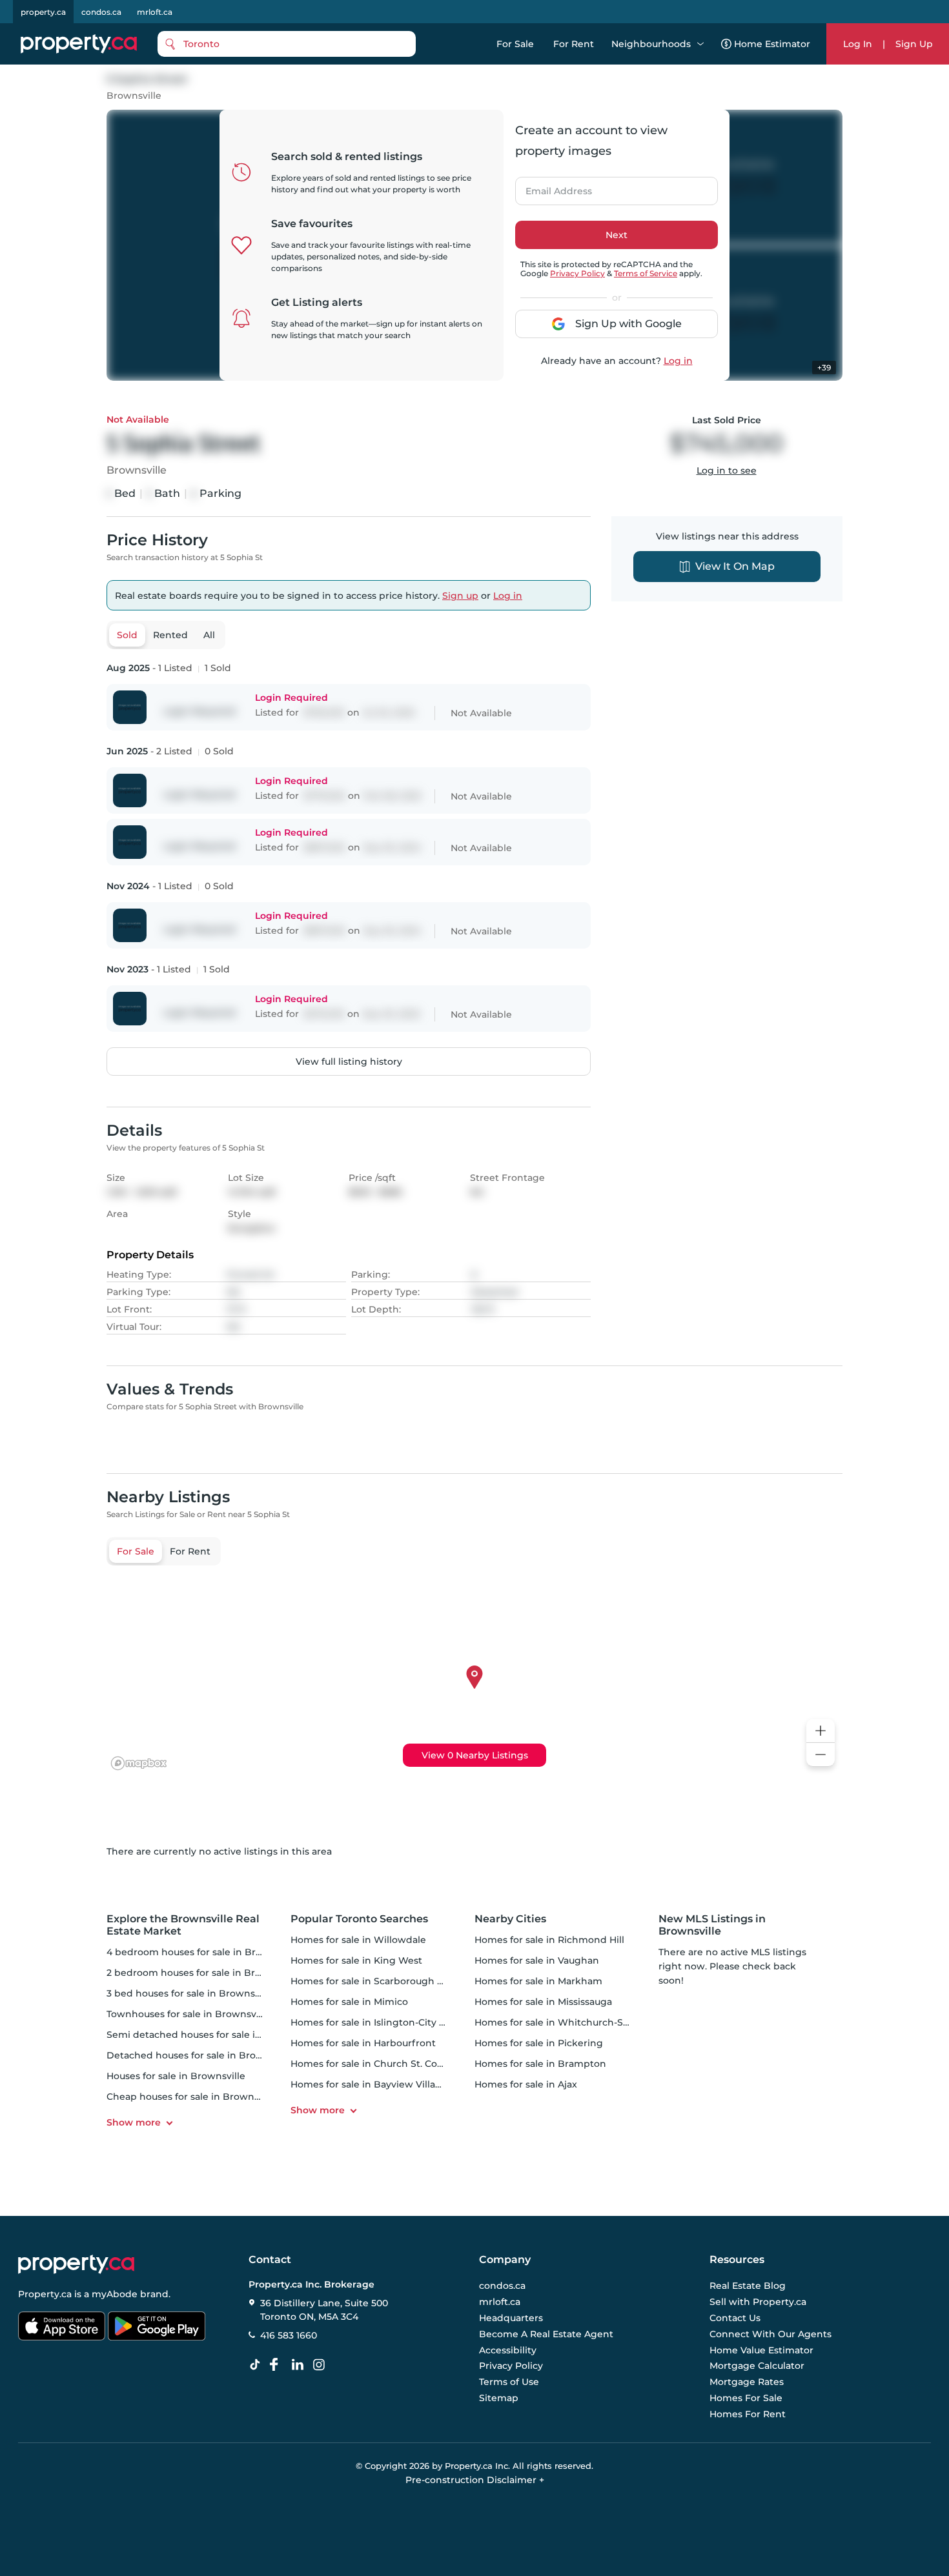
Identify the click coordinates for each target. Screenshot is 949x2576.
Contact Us (735, 2318)
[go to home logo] (76, 2264)
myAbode (115, 2294)
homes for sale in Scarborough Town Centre (394, 1981)
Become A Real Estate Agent (546, 2334)
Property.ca (45, 2294)
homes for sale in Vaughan (537, 1960)
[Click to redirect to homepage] (79, 44)
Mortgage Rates (747, 2382)
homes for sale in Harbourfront (363, 2043)
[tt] (258, 2365)
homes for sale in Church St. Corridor (377, 2064)
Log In (858, 44)
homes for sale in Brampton (540, 2064)
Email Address (551, 187)
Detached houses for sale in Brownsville (200, 2055)
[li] (300, 2365)
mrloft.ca (155, 12)
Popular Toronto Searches (359, 1919)
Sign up (460, 596)
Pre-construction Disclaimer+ (475, 2480)
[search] (287, 44)
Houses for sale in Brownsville (176, 2076)
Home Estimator (772, 44)
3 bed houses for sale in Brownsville (190, 1993)
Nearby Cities (510, 1919)
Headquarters (511, 2318)
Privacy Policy (577, 273)
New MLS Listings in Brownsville (712, 1925)
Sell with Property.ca (758, 2302)
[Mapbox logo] (139, 1763)
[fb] (279, 2365)
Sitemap (499, 2398)
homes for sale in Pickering (539, 2043)
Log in (678, 361)
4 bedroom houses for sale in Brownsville (203, 1952)
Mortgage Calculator (757, 2366)
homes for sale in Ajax (526, 2084)
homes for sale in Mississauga (543, 2002)
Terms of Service (646, 273)
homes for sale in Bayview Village (369, 2084)
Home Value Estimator (761, 2350)
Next (617, 235)
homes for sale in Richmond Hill (549, 1940)
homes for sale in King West (356, 1960)
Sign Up (914, 44)
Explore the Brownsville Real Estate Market (183, 1925)
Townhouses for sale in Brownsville (188, 2014)
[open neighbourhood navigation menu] (700, 44)
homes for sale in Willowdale (358, 1940)
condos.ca (101, 12)
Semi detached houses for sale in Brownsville (213, 2035)
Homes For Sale (746, 2398)
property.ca (43, 12)
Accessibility (508, 2350)
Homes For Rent (748, 2414)
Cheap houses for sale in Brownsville (192, 2097)
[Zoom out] (821, 1755)
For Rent (574, 44)
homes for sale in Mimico (349, 2002)
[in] (321, 2365)
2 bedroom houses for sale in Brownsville (203, 1973)
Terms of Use (509, 2382)
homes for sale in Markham (538, 1981)
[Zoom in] (821, 1731)
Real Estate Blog (748, 2286)
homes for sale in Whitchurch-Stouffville (569, 2022)
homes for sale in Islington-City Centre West (394, 2022)
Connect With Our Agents (770, 2334)
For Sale (515, 44)
